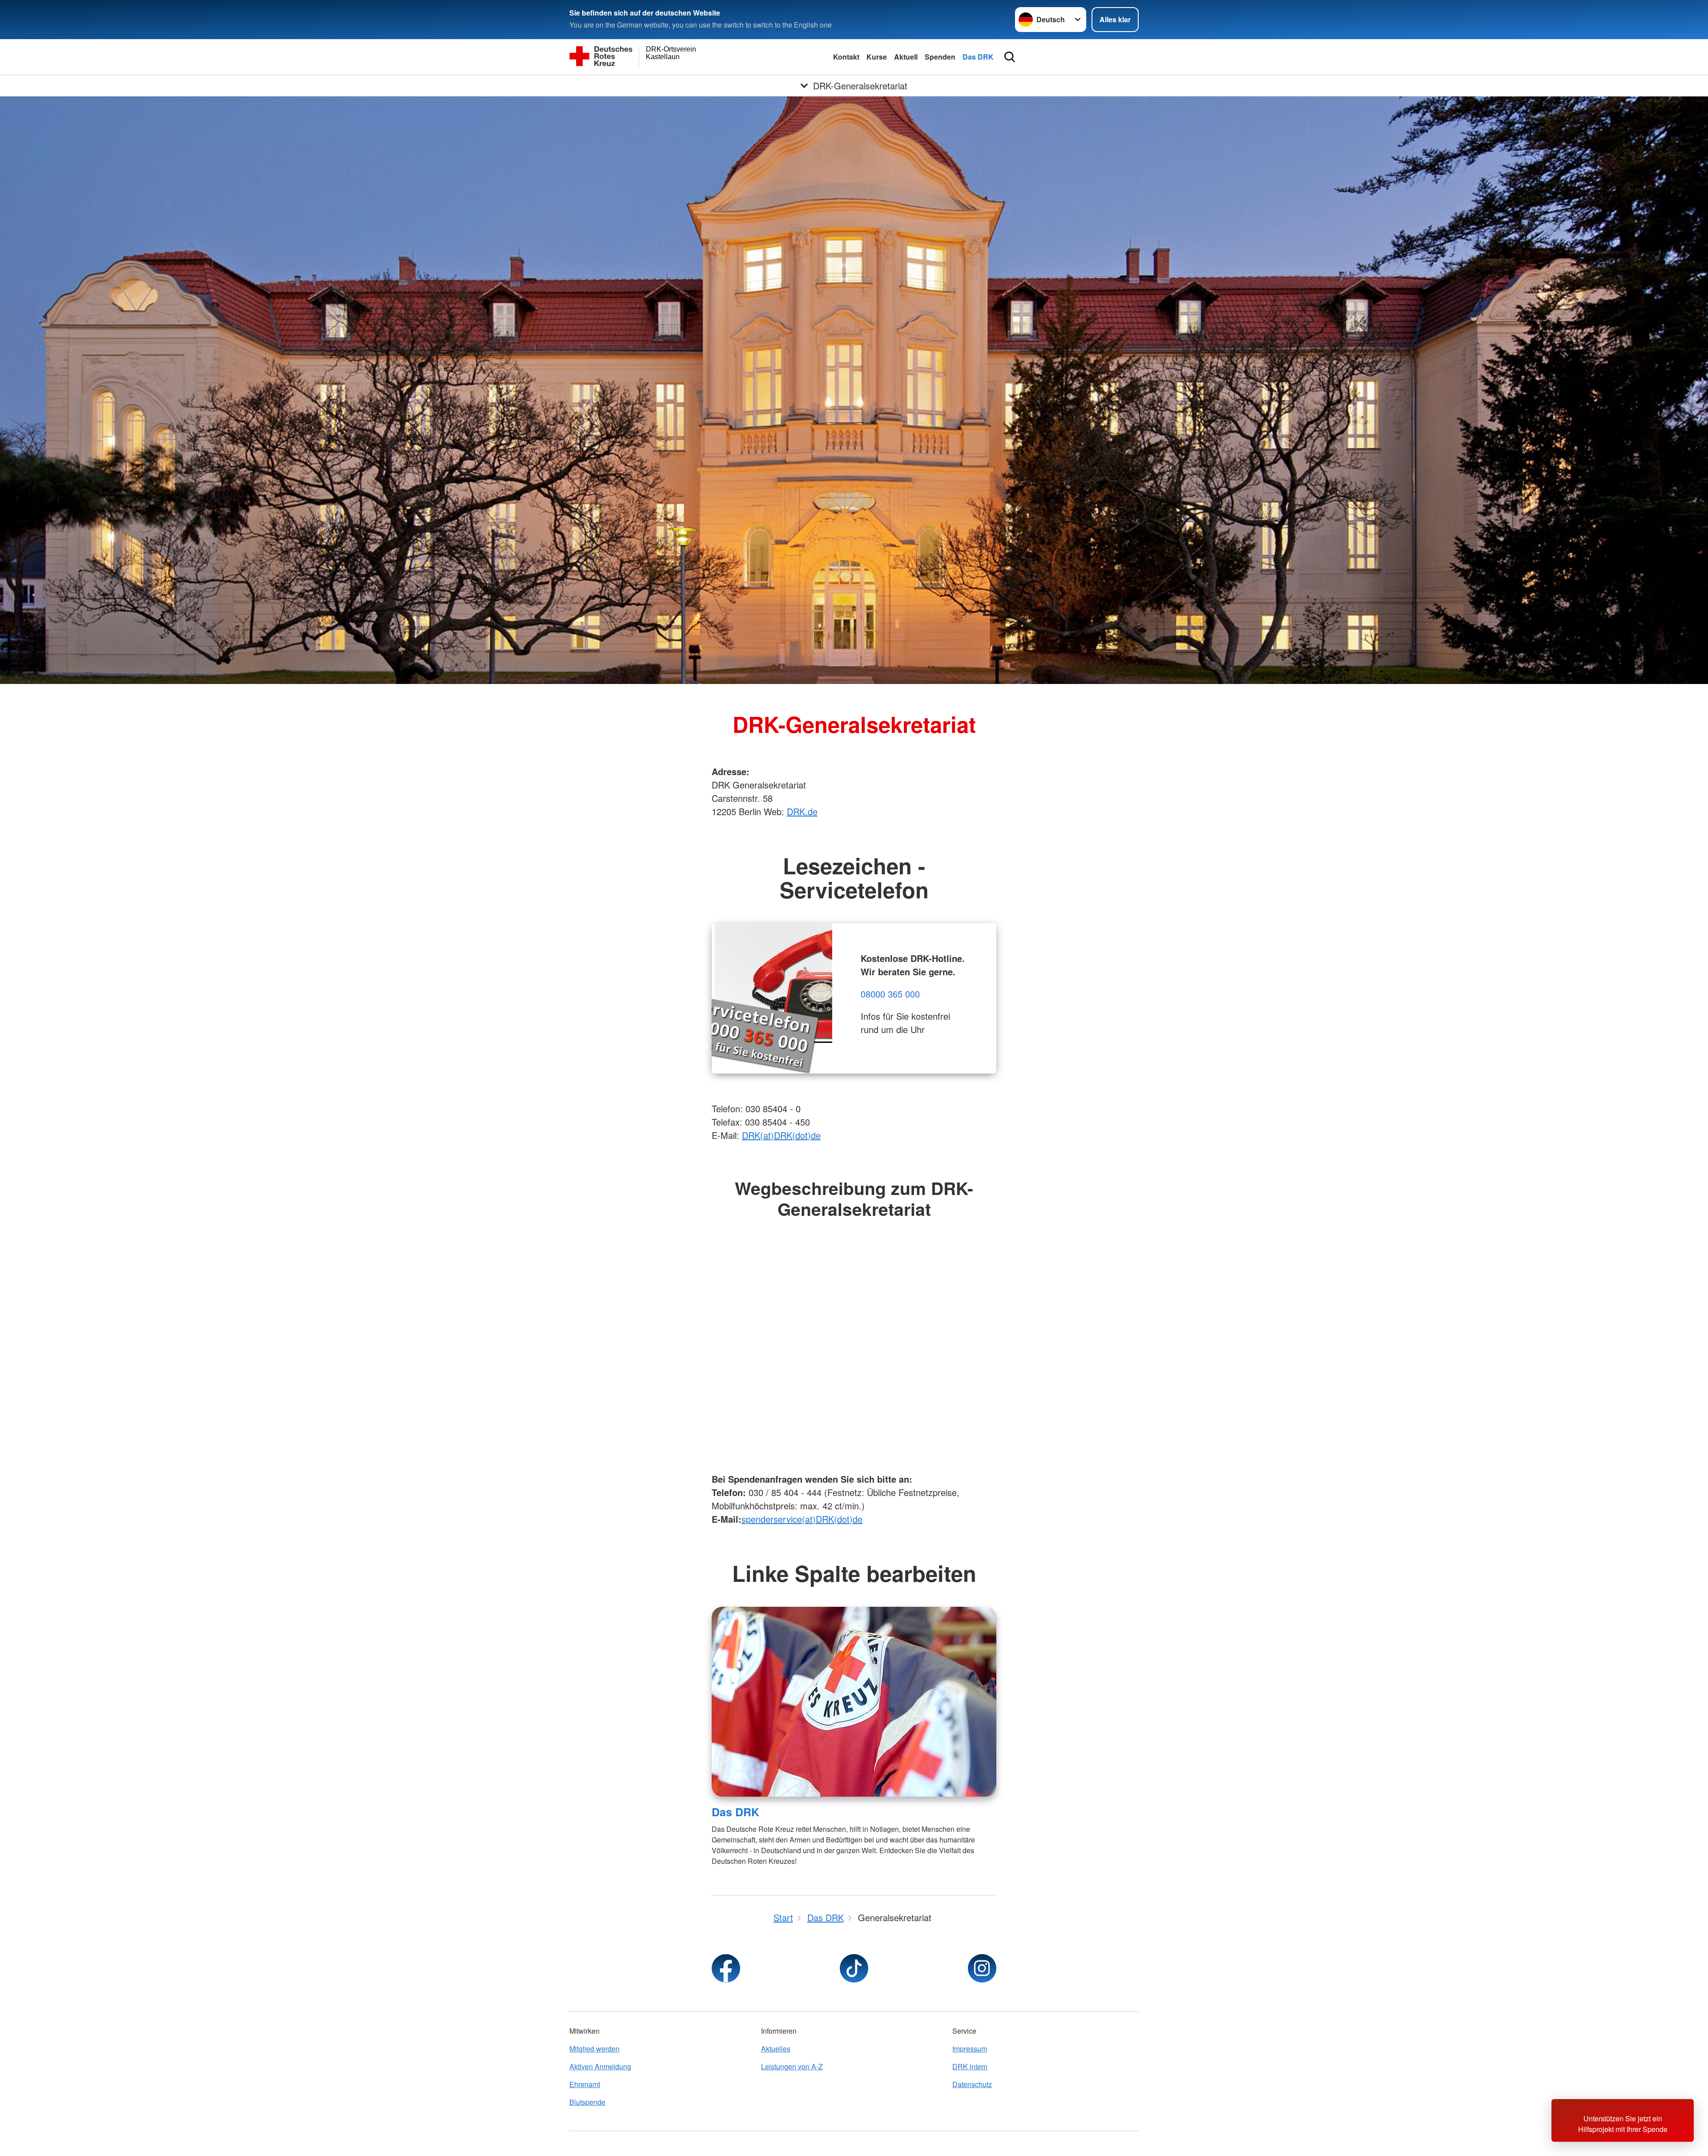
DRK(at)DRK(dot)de (781, 1135)
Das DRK (978, 57)
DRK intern (970, 2066)
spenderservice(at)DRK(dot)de (802, 1519)
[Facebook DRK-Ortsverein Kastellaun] (726, 1968)
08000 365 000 (890, 994)
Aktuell (906, 57)
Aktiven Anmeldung (600, 2066)
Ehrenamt (585, 2084)
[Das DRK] (854, 1702)
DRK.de (802, 811)
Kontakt (846, 57)
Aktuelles (776, 2049)
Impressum (970, 2049)
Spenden (940, 57)
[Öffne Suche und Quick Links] (1010, 57)
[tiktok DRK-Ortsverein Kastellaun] (854, 1968)
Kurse (877, 57)
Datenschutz (972, 2084)
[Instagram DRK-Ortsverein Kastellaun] (982, 1968)
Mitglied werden (594, 2049)
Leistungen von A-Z (792, 2066)
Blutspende (587, 2102)
